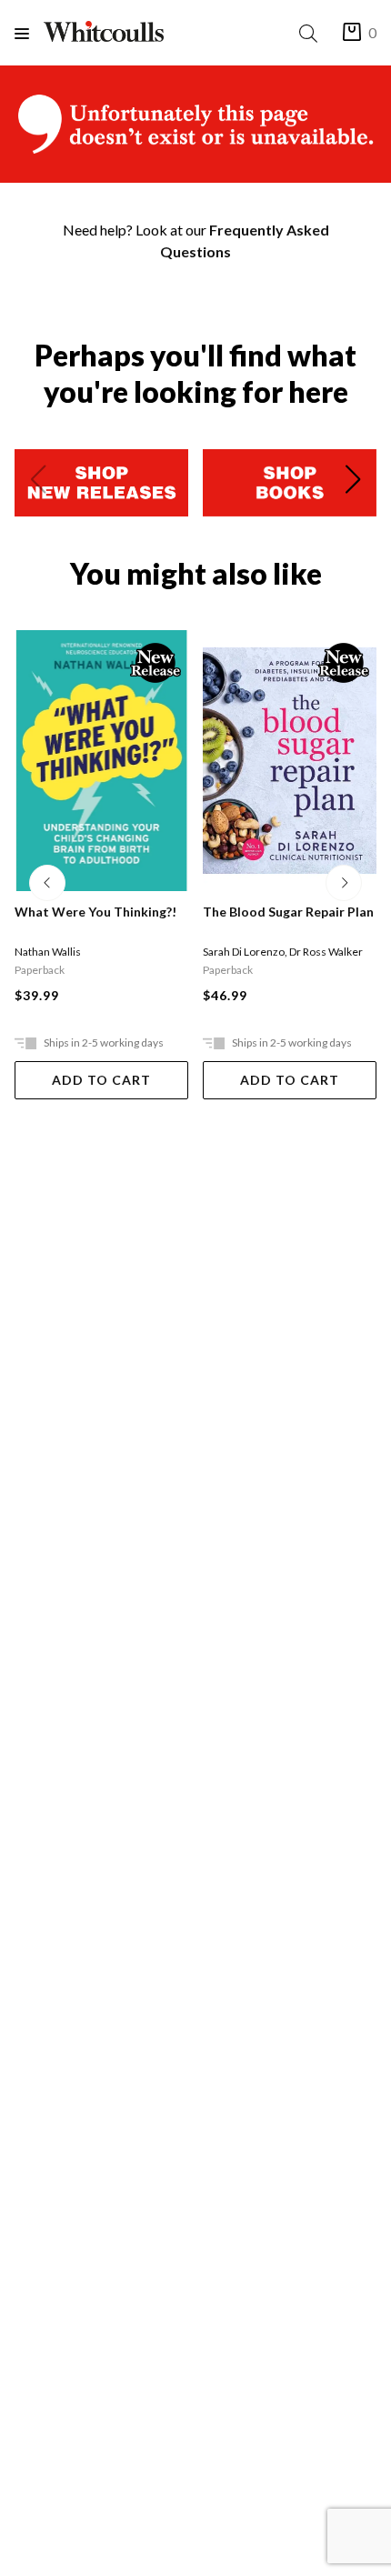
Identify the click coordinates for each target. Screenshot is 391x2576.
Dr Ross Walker (326, 952)
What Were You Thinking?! (95, 912)
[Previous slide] (38, 483)
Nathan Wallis (48, 952)
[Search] (312, 33)
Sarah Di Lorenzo (244, 952)
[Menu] (29, 33)
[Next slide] (353, 483)
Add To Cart (101, 1080)
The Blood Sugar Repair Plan (288, 912)
